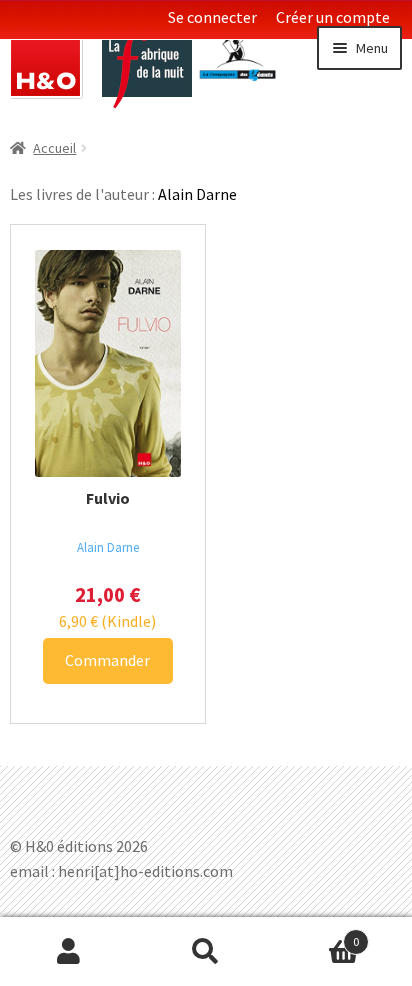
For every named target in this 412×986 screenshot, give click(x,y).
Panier (317, 934)
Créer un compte (333, 17)
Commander (107, 660)
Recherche (205, 952)
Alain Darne (108, 547)
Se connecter (212, 17)
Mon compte (68, 952)
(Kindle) (107, 621)
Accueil (54, 148)
